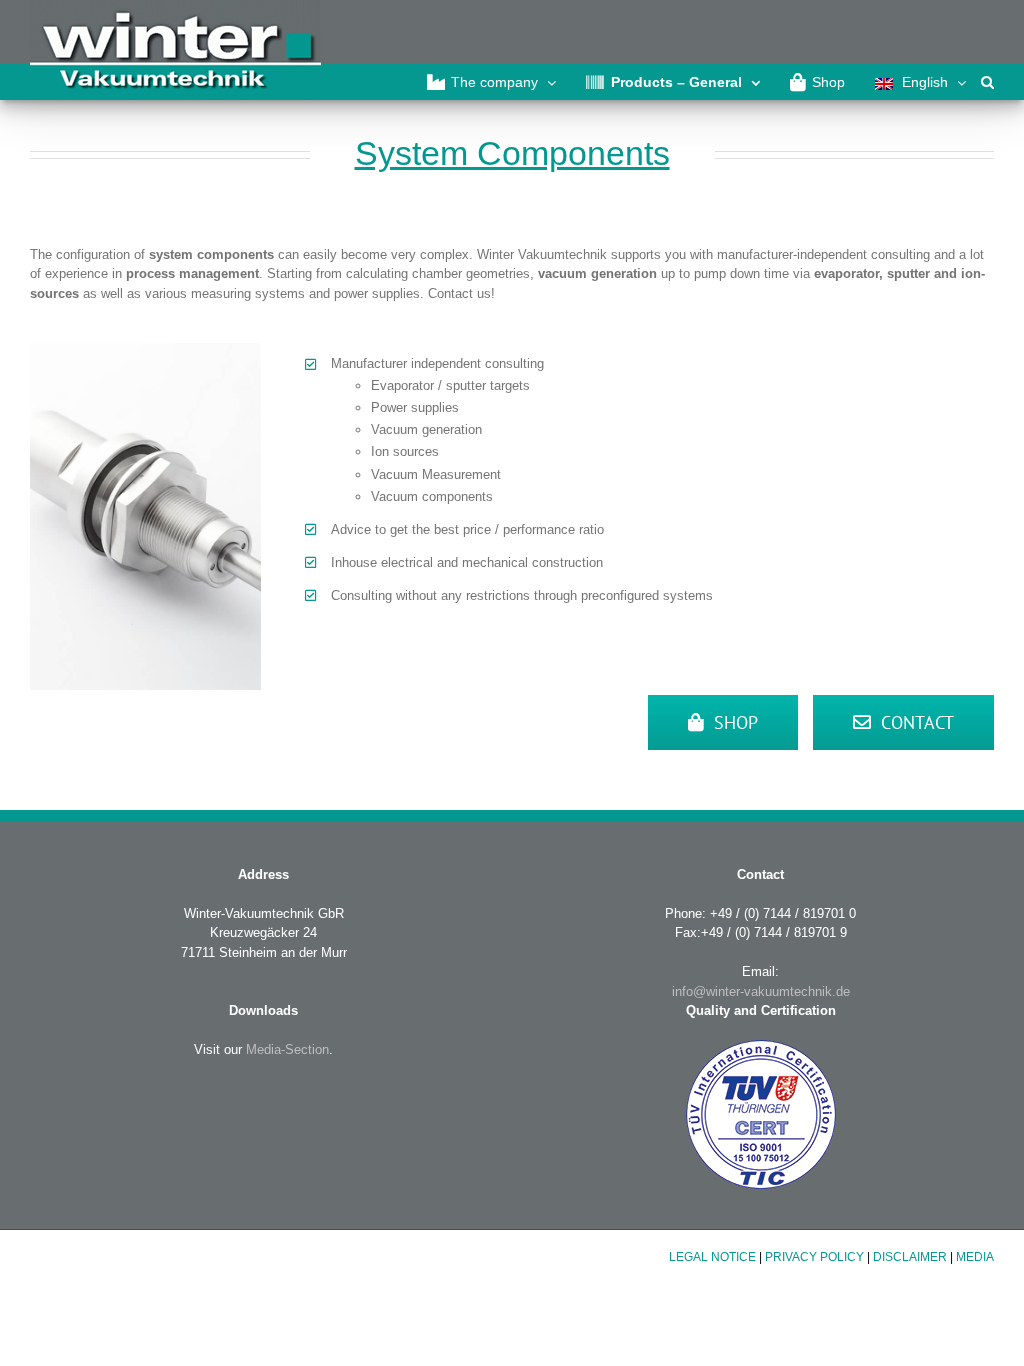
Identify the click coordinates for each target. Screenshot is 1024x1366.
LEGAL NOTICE (712, 1257)
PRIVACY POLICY (814, 1257)
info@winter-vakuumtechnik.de (761, 991)
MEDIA (975, 1257)
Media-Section (285, 1049)
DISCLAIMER (910, 1257)
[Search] (987, 82)
